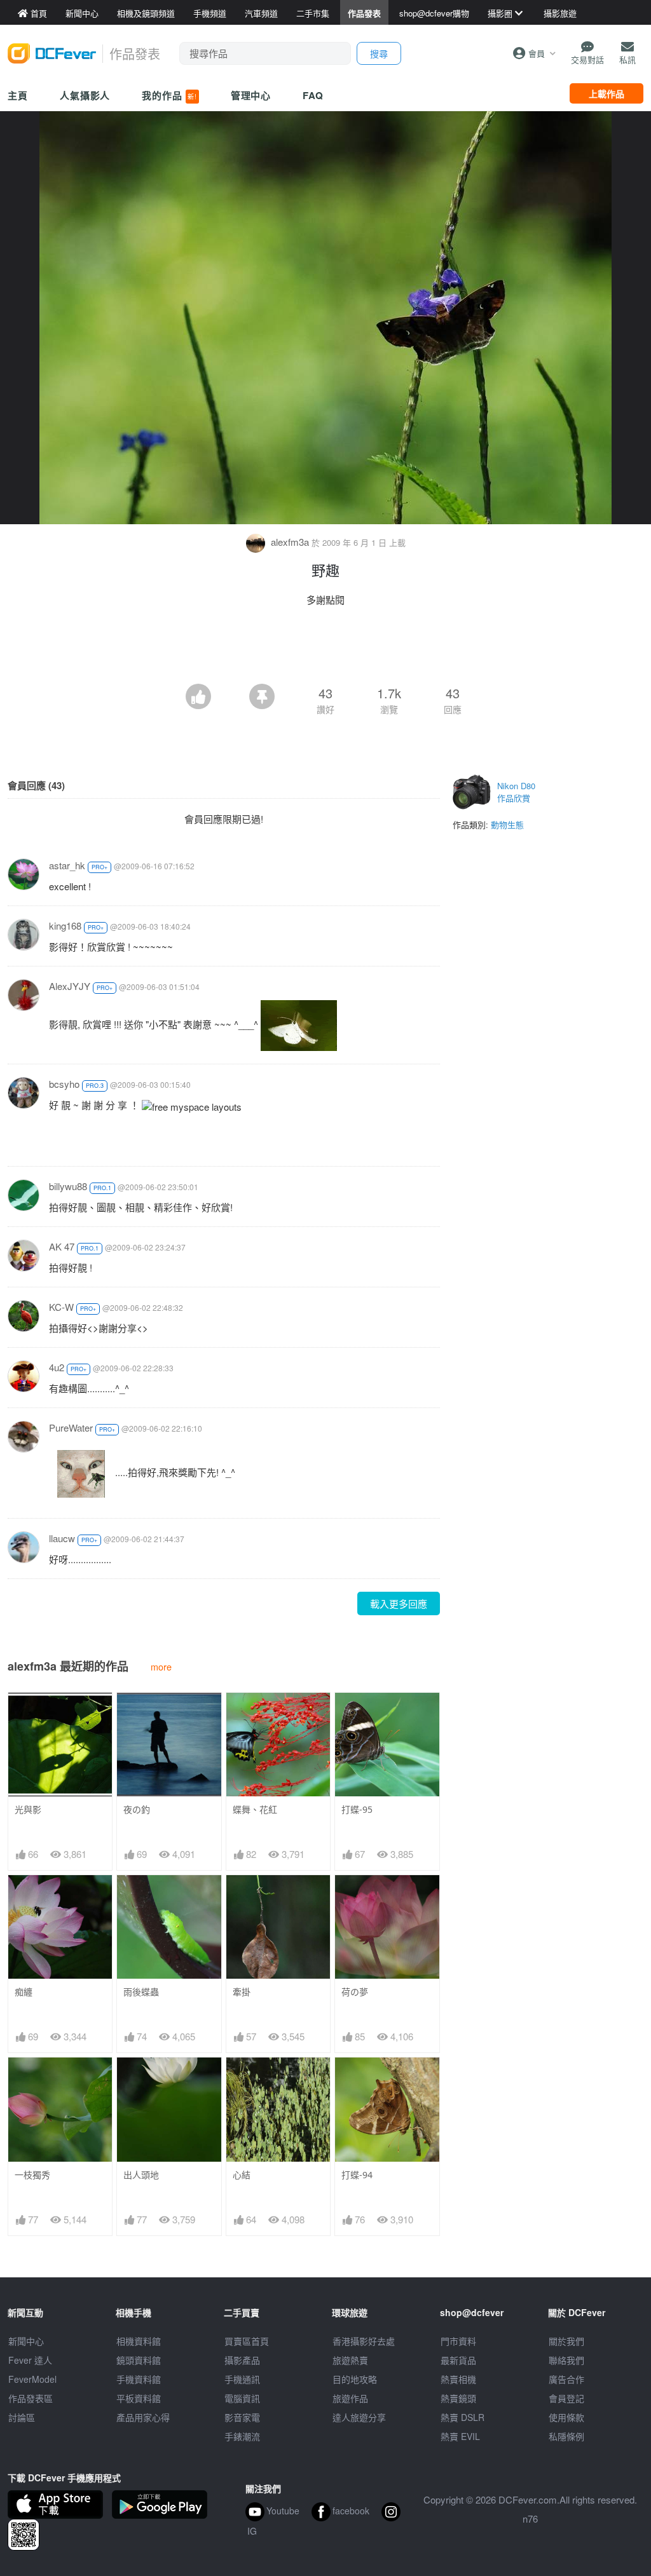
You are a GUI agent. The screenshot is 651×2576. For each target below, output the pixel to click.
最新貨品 (458, 2360)
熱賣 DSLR (463, 2417)
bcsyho (64, 1084)
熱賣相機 (458, 2379)
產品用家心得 (143, 2417)
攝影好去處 (364, 2341)
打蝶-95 (357, 1809)
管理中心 (251, 95)
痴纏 (24, 1992)
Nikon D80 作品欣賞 (516, 792)
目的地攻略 (355, 2379)
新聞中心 (26, 2341)
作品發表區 (31, 2398)
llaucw (62, 1538)
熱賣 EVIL (460, 2436)
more (161, 1666)
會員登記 (566, 2398)
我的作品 (169, 95)
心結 (242, 2175)
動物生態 (507, 824)
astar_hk (67, 865)
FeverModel (32, 2379)
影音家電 (242, 2417)
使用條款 (566, 2417)
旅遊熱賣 (350, 2360)
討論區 (22, 2417)
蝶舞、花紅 (255, 1809)
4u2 (57, 1367)
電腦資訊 (242, 2398)
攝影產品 (242, 2360)
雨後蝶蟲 (141, 1992)
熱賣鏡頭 (458, 2398)
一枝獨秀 (32, 2175)
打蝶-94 (357, 2175)
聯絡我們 (566, 2360)
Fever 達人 (30, 2360)
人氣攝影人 (85, 95)
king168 (65, 925)
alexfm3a (290, 542)
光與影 (28, 1809)
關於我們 (566, 2341)
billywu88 (68, 1186)
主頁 (18, 95)
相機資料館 (139, 2341)
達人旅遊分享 (359, 2417)
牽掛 (242, 1992)
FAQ (313, 95)
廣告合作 (566, 2379)
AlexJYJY (70, 986)
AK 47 (62, 1246)
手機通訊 (242, 2379)
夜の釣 (137, 1809)
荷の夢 (355, 1992)
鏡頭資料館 (139, 2360)
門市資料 (458, 2341)
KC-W (61, 1307)
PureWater (71, 1427)
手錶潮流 (242, 2436)
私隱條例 (566, 2436)
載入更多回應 (399, 1603)
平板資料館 (139, 2398)
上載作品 (606, 93)
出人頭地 (141, 2175)
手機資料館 (139, 2379)
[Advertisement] (325, 649)
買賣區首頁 (247, 2341)
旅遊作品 (350, 2398)
